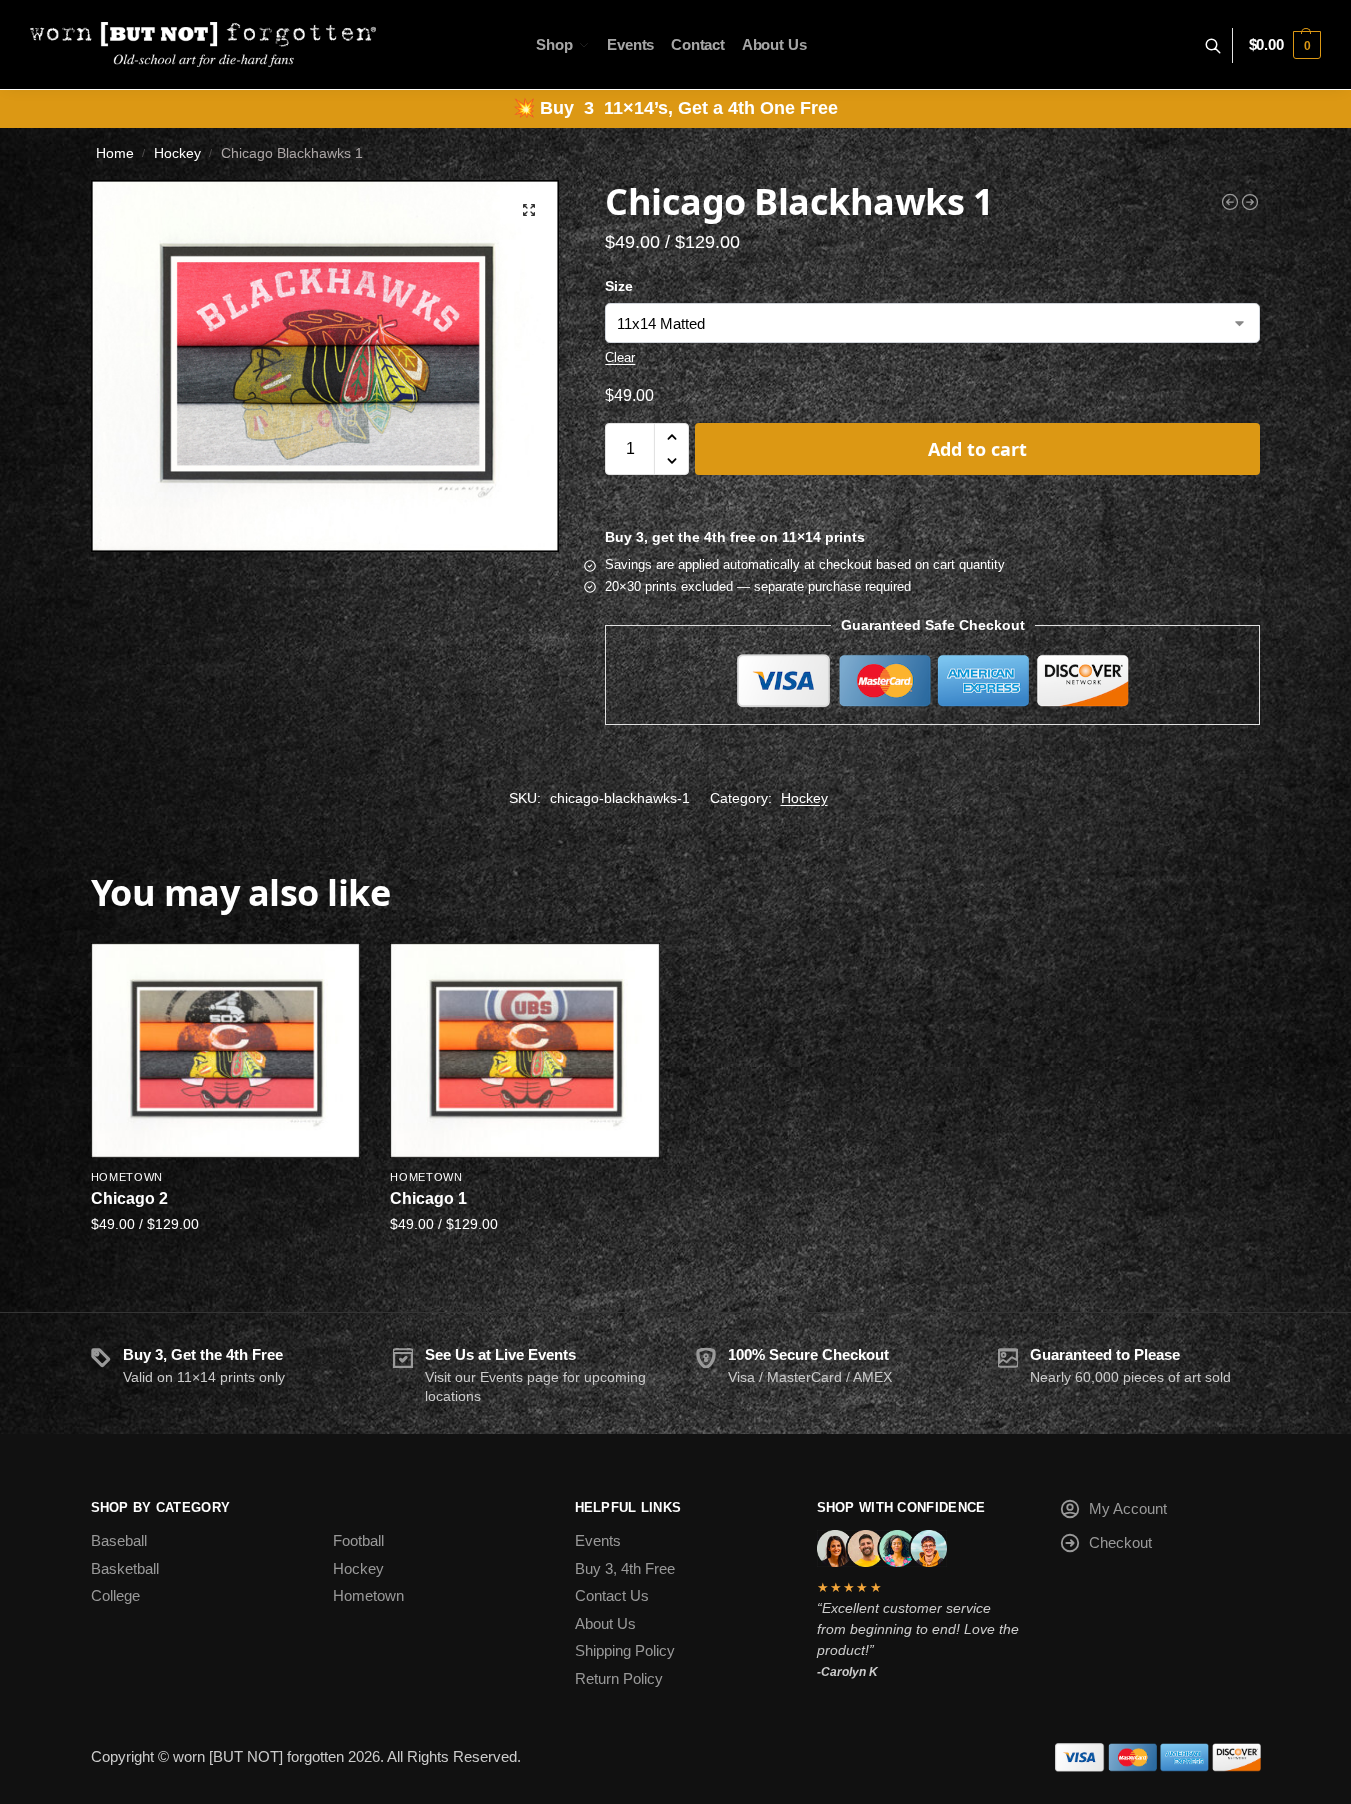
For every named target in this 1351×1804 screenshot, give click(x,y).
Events (598, 1540)
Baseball (119, 1540)
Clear (620, 357)
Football (358, 1540)
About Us (605, 1623)
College (115, 1595)
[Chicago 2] (226, 1050)
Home (115, 153)
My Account (1128, 1508)
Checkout (1120, 1542)
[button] (1285, 45)
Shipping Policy (625, 1650)
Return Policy (619, 1678)
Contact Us (612, 1595)
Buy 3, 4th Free (625, 1568)
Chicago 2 (129, 1198)
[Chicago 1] (525, 1050)
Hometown (127, 1177)
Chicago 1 (428, 1198)
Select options (225, 1266)
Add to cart (977, 449)
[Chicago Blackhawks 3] (1250, 202)
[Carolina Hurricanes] (1230, 202)
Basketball (125, 1568)
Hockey (177, 153)
